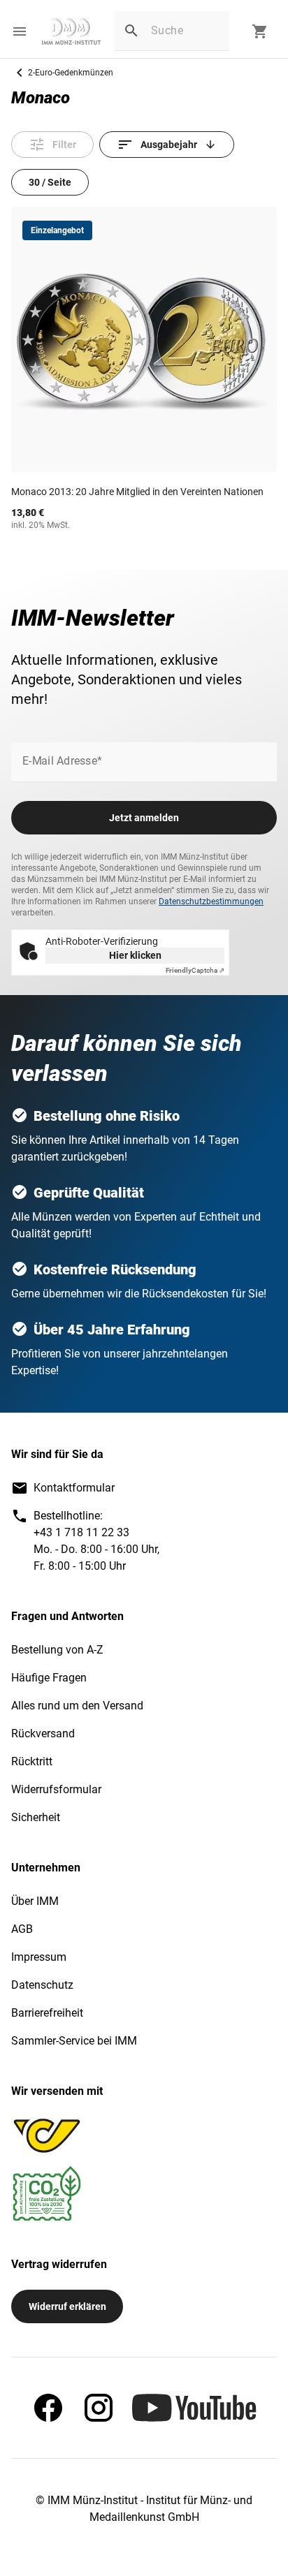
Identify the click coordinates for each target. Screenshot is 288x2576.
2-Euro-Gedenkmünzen (71, 73)
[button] (20, 31)
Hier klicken (135, 955)
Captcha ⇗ (195, 970)
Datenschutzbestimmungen (211, 901)
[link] (71, 31)
